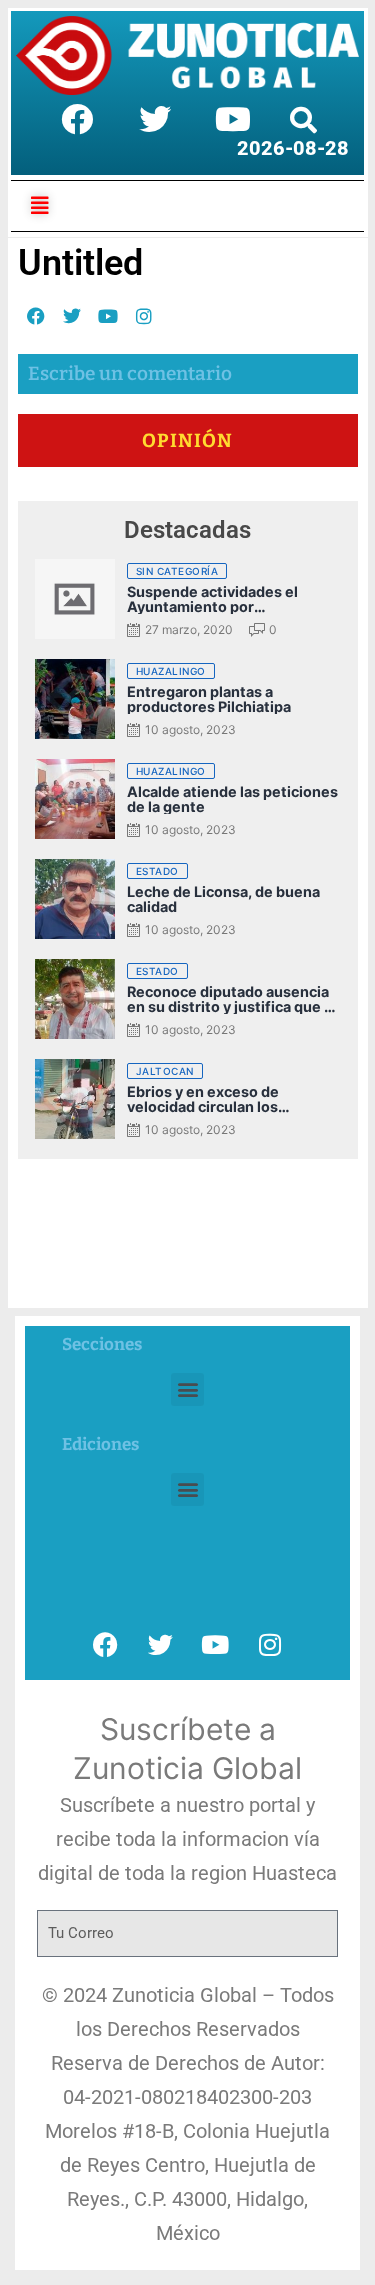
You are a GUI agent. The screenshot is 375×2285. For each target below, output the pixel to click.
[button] (187, 1389)
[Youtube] (233, 119)
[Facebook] (77, 119)
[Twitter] (155, 119)
